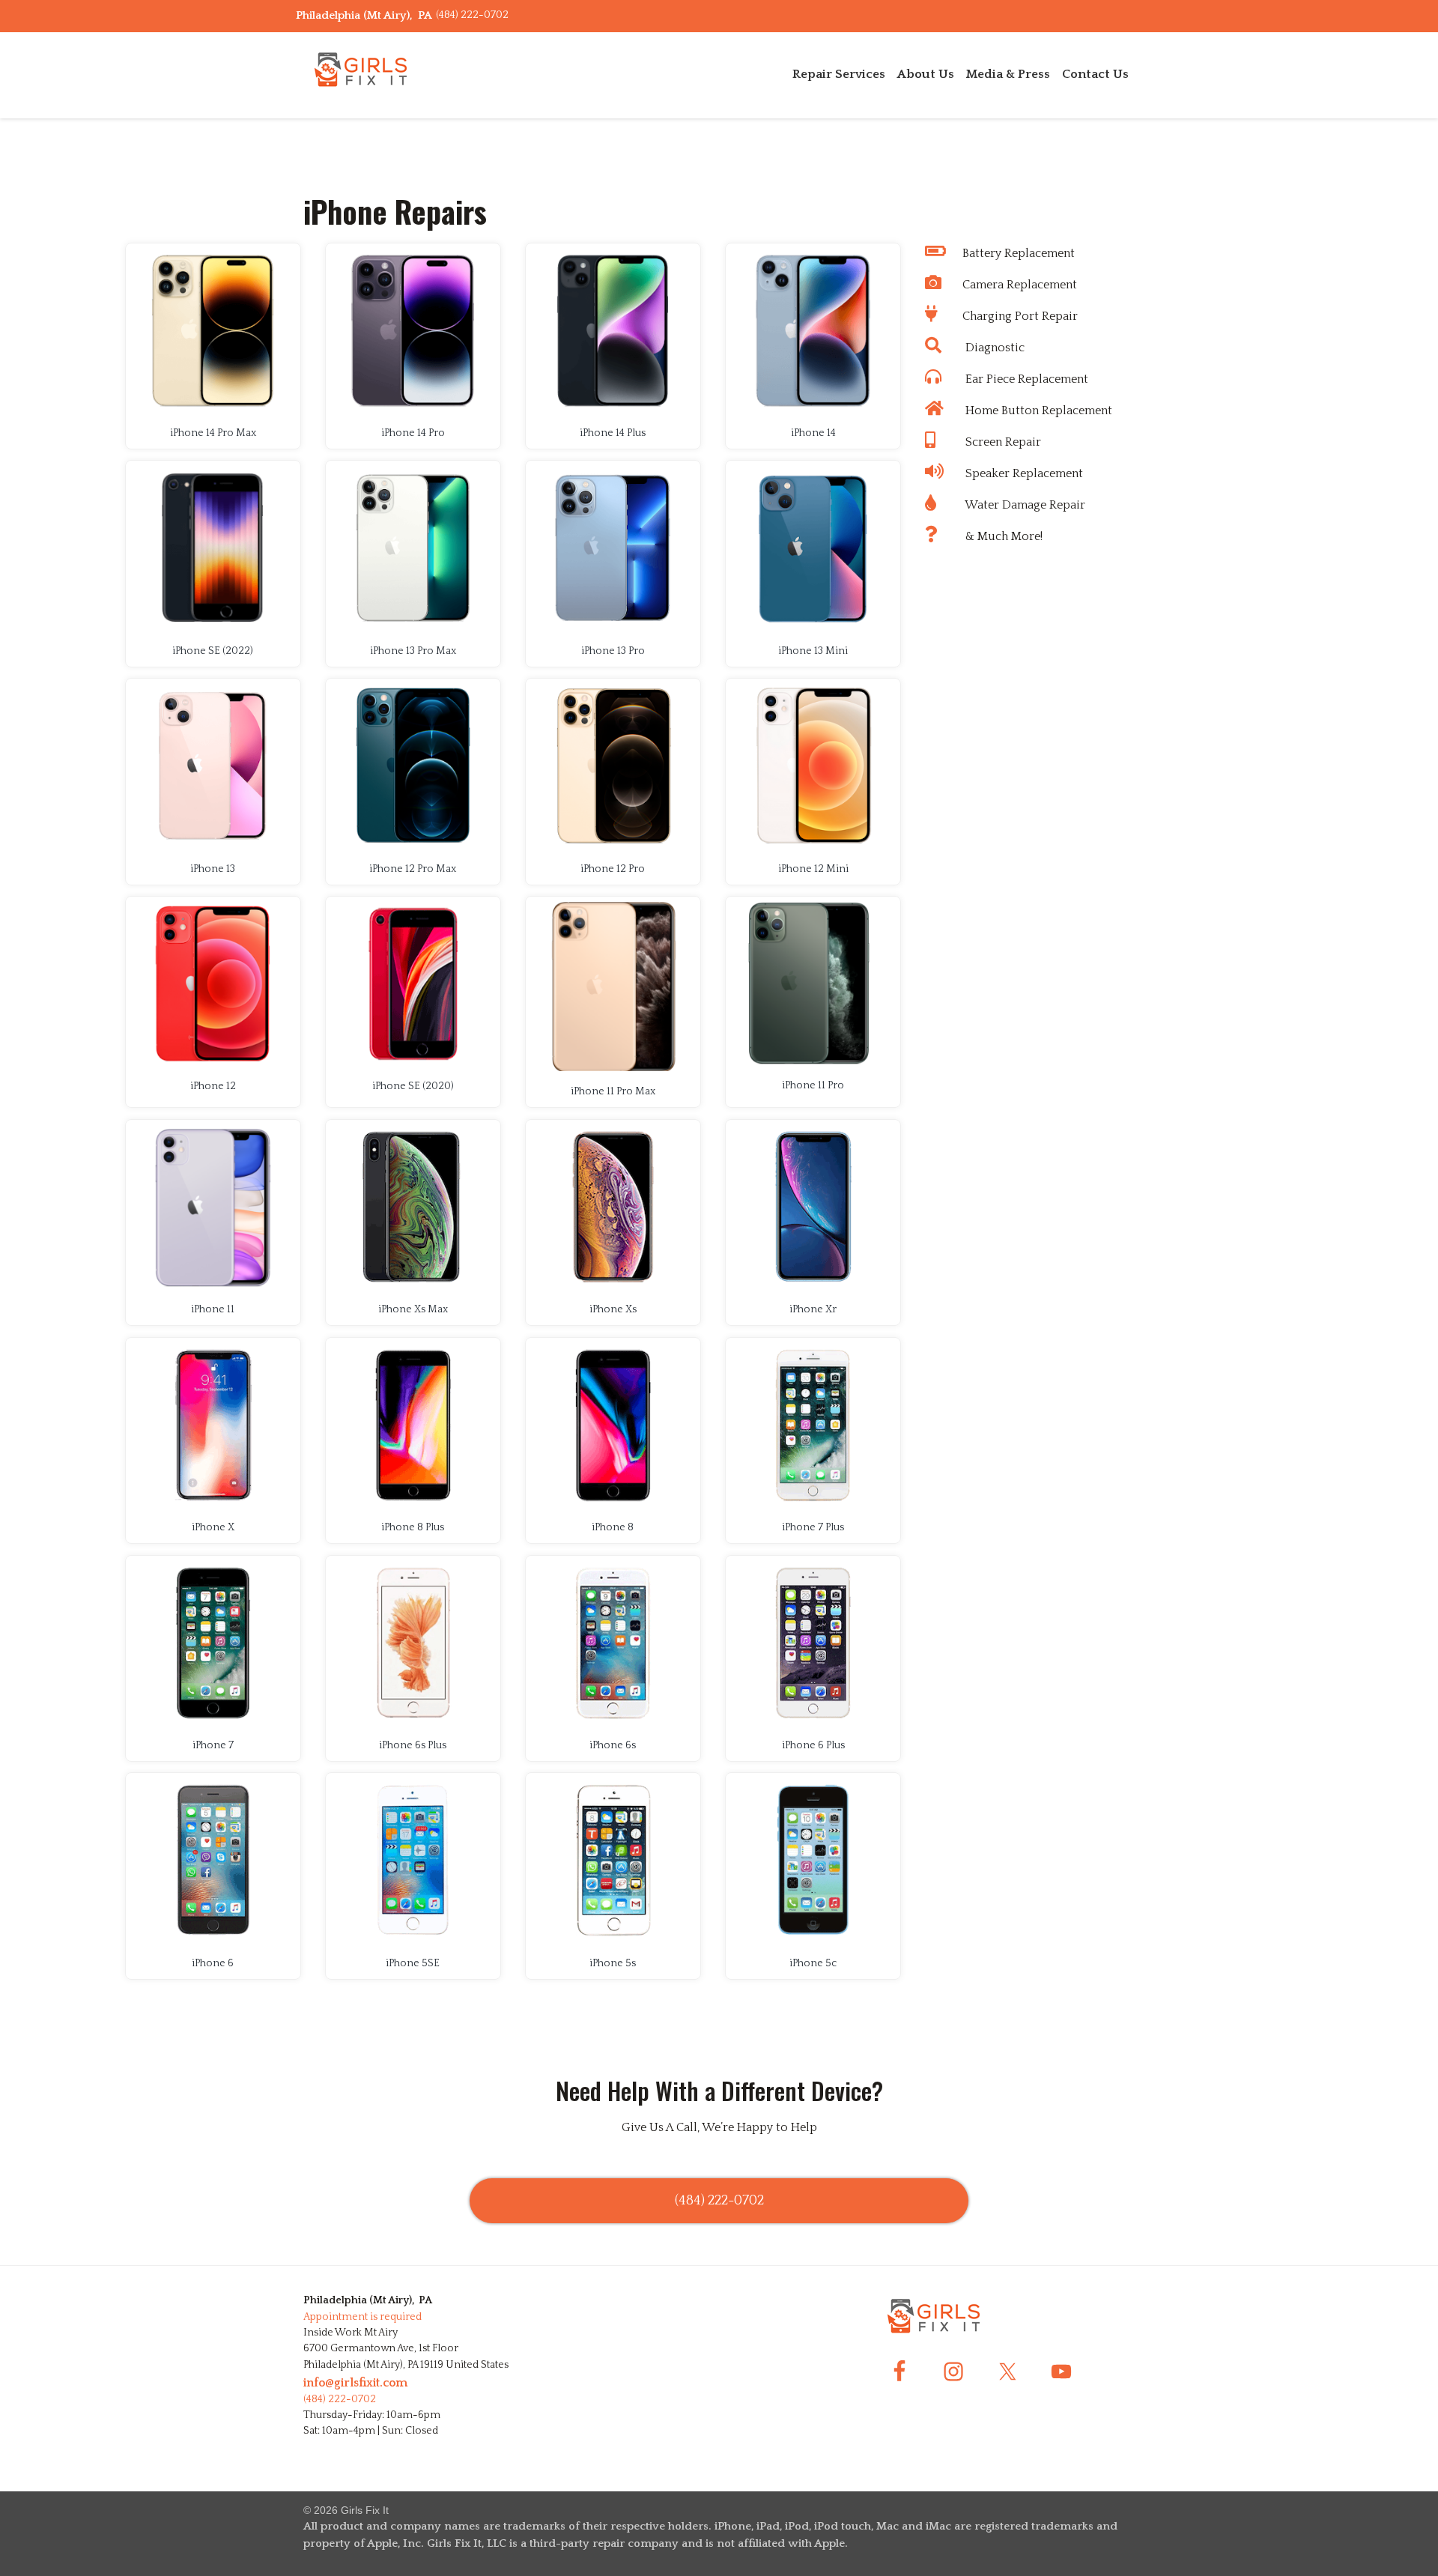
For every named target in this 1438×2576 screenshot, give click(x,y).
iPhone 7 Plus (813, 1527)
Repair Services (839, 74)
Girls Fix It (365, 2510)
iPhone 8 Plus (413, 1527)
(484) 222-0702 (472, 15)
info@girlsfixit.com (355, 2383)
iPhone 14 (813, 433)
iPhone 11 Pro (813, 1085)
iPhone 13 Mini (813, 651)
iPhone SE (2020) (413, 1086)
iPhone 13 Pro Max (413, 651)
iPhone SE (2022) (213, 651)
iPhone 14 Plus (613, 433)
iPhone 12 (213, 1086)
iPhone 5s (613, 1963)
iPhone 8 (613, 1527)
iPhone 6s (613, 1745)
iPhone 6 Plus (813, 1745)
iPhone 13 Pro (613, 651)
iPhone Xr (813, 1309)
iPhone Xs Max (413, 1309)
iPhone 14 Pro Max (213, 433)
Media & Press (1008, 74)
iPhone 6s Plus (413, 1745)
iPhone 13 (213, 869)
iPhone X (213, 1527)
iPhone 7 (213, 1745)
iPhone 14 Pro (413, 433)
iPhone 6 (213, 1963)
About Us (926, 74)
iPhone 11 (213, 1309)
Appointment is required (362, 2317)
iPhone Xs (613, 1309)
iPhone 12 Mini (813, 869)
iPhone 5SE (413, 1963)
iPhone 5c (813, 1963)
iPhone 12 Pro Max (413, 869)
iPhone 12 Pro (613, 869)
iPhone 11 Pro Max (613, 1091)
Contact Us (1095, 74)
